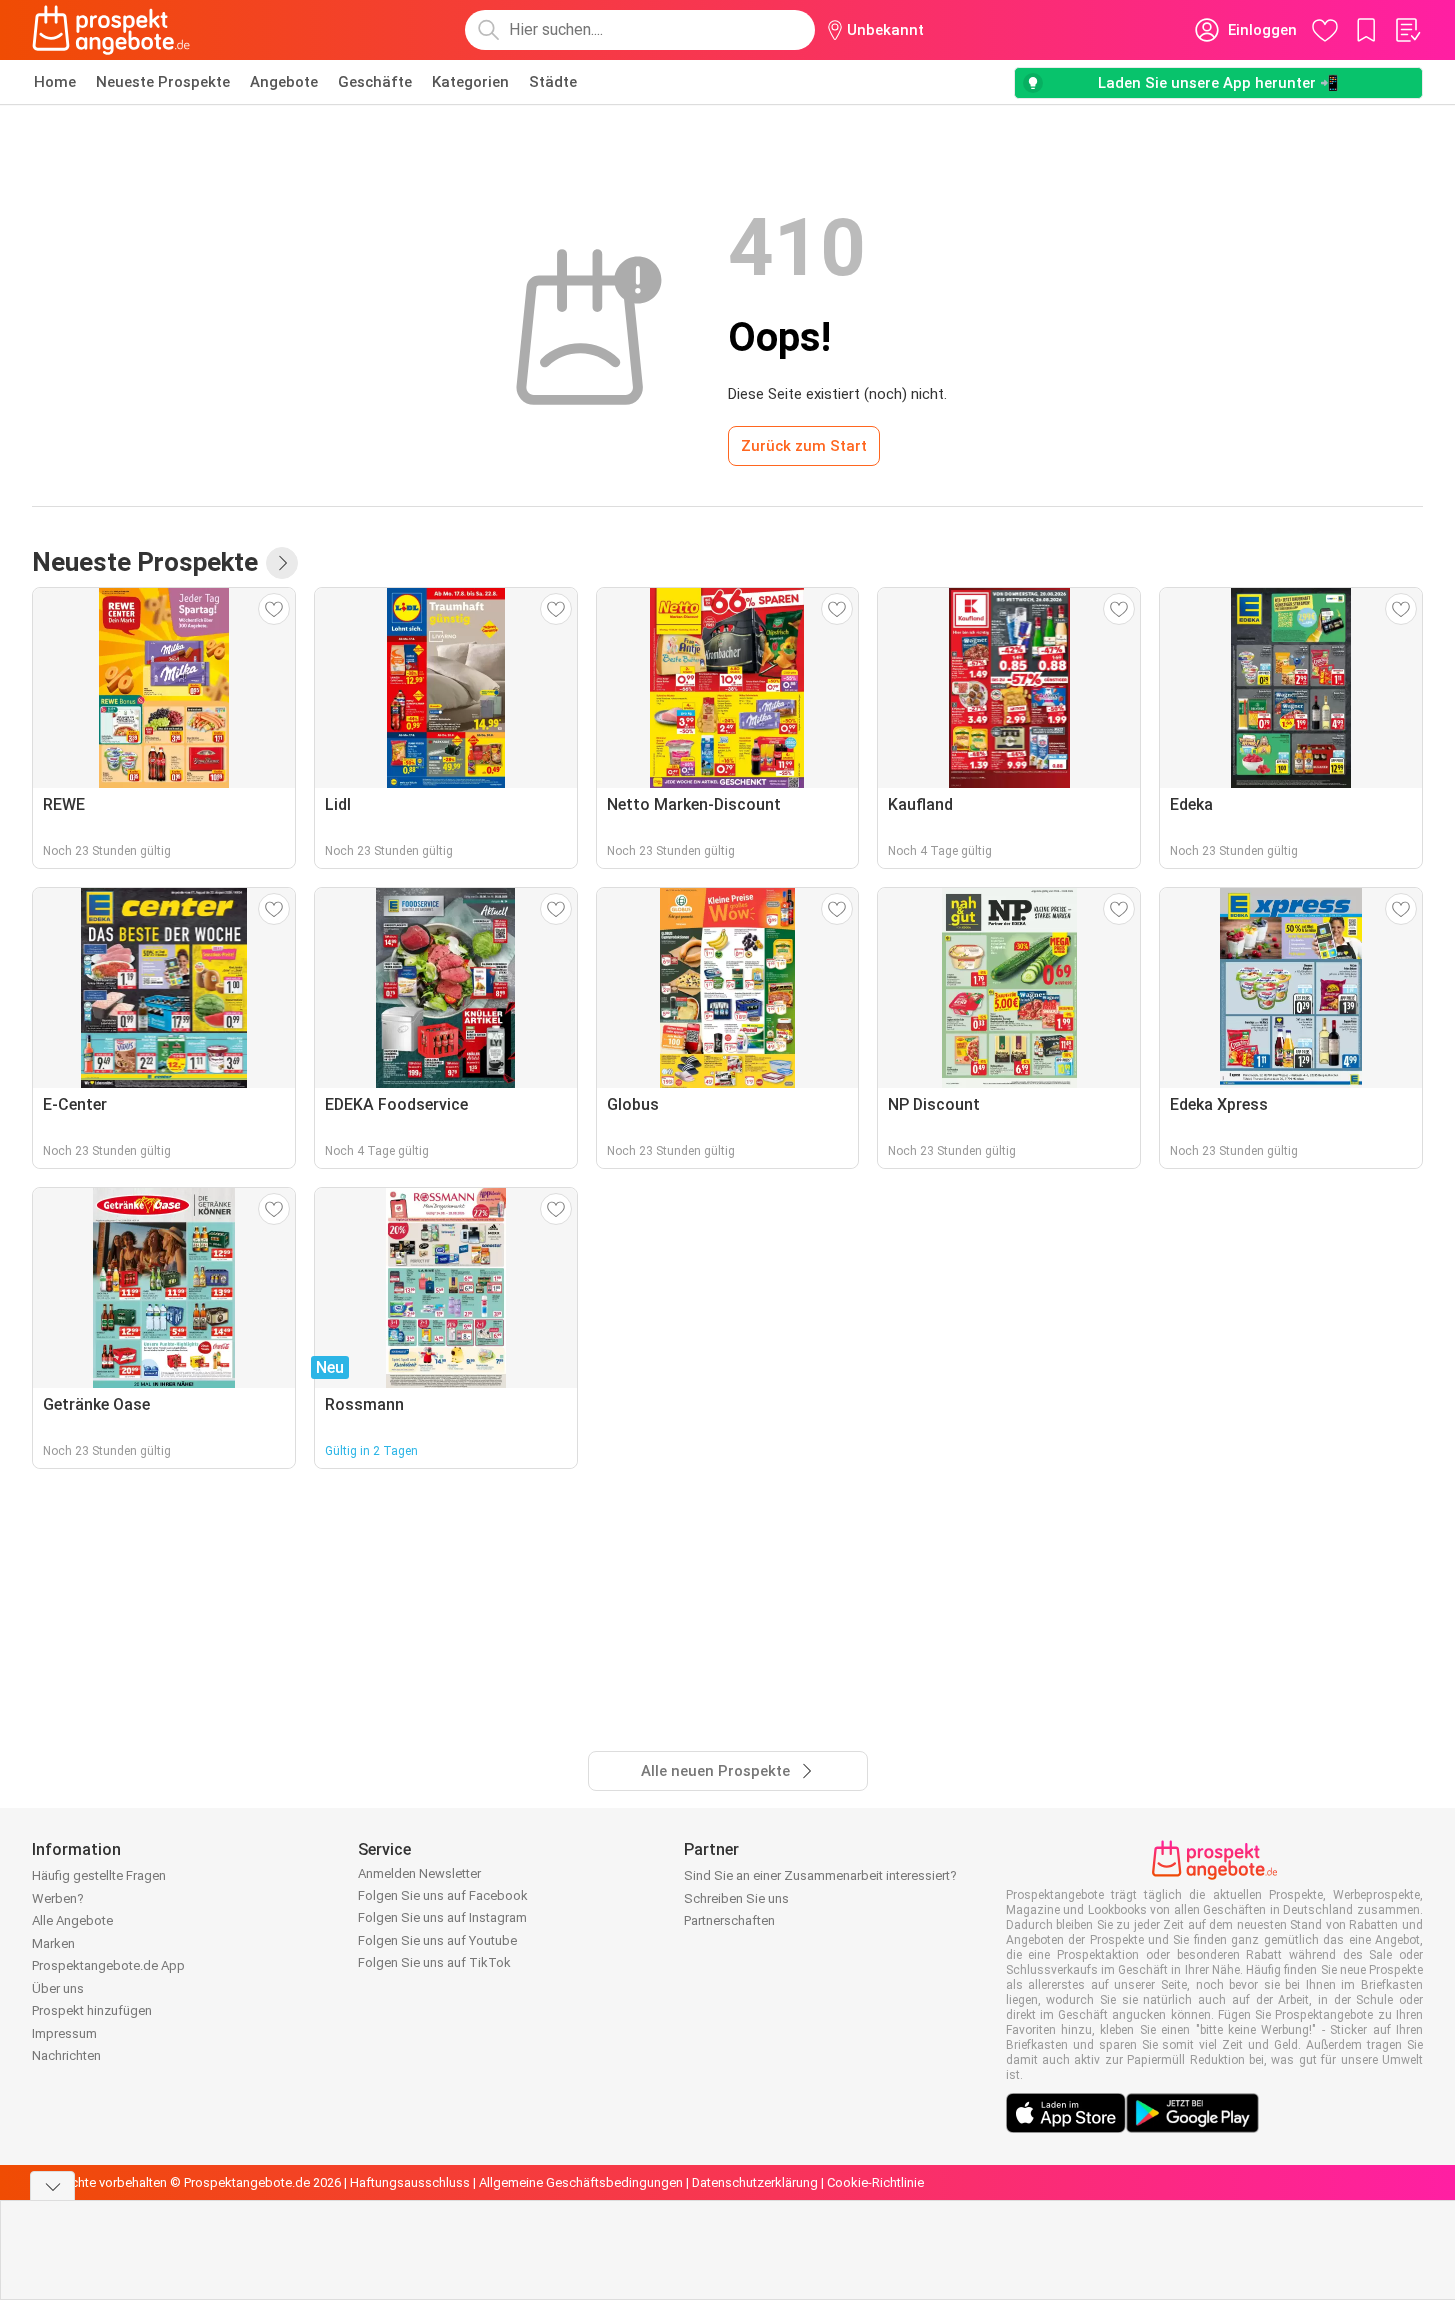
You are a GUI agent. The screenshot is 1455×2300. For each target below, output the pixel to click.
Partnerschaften (729, 1920)
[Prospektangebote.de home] (111, 30)
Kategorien (470, 82)
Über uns (58, 1988)
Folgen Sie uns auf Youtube (437, 1940)
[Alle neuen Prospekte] (282, 563)
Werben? (58, 1898)
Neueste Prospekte (163, 82)
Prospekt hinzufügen (92, 2010)
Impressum (64, 2033)
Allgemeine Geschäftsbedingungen (581, 2182)
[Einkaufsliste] (1407, 30)
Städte (553, 82)
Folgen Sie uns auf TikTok (434, 1962)
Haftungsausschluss (410, 2182)
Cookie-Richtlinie (875, 2182)
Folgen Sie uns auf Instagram (442, 1917)
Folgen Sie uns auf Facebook (443, 1895)
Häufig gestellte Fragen (99, 1875)
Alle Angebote (72, 1920)
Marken (53, 1943)
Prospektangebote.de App (108, 1965)
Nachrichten (66, 2055)
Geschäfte (375, 82)
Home (55, 82)
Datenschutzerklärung (755, 2182)
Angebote (284, 82)
